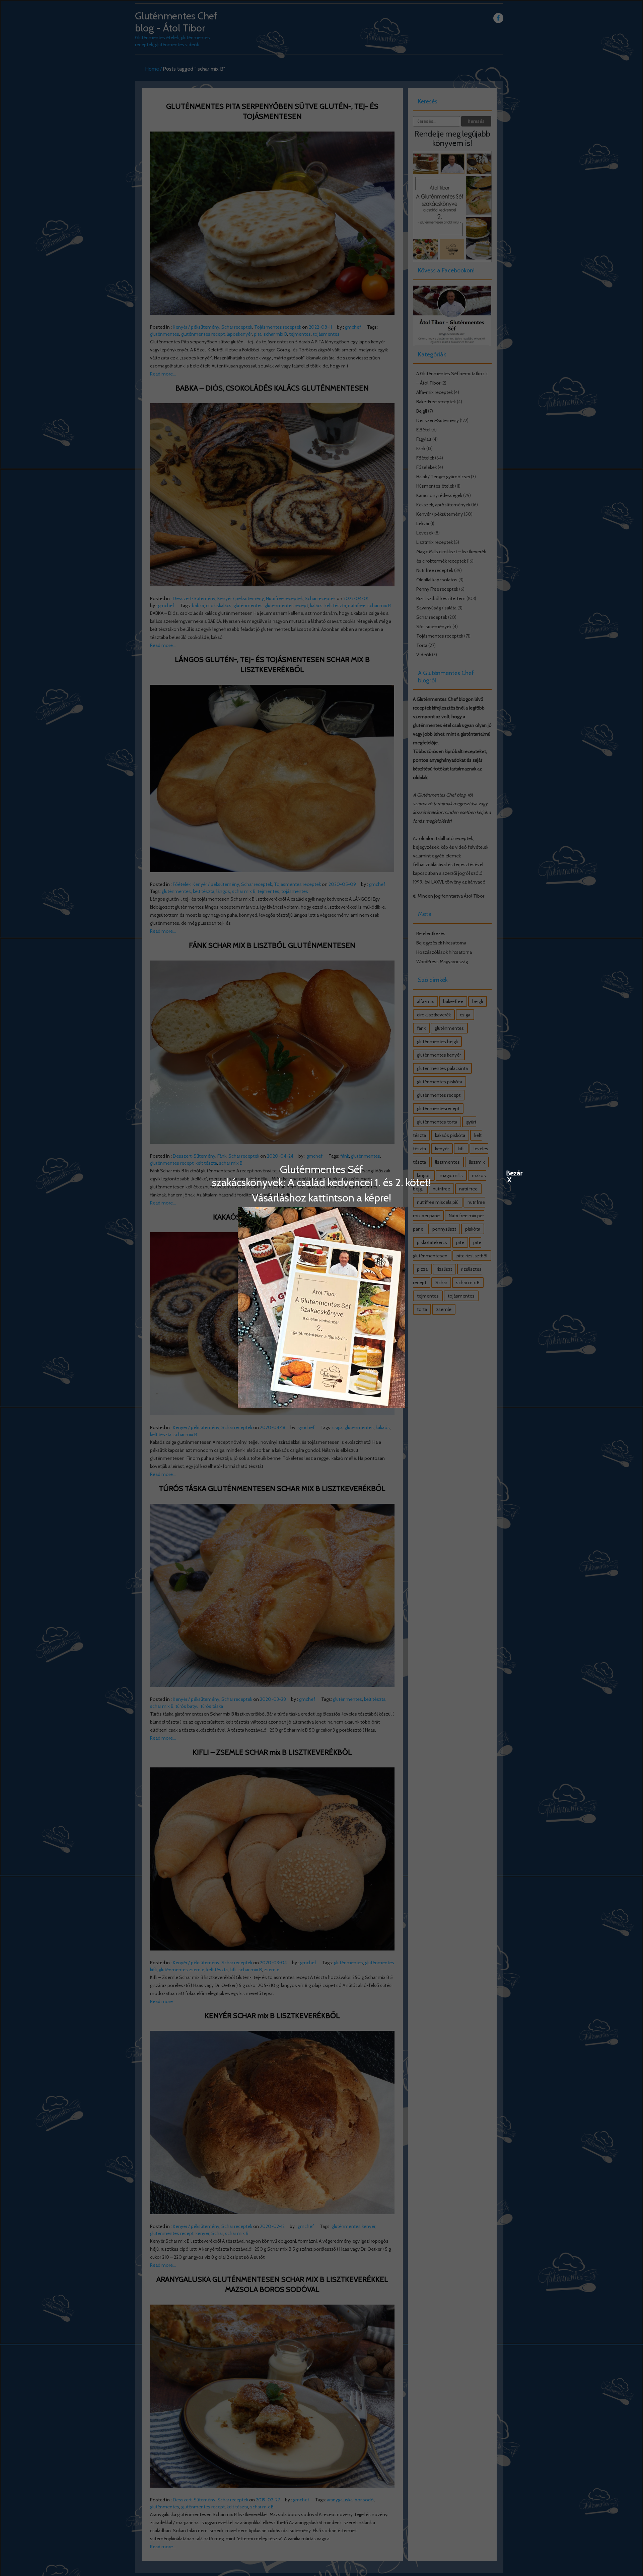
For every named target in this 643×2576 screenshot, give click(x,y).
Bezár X (509, 1173)
